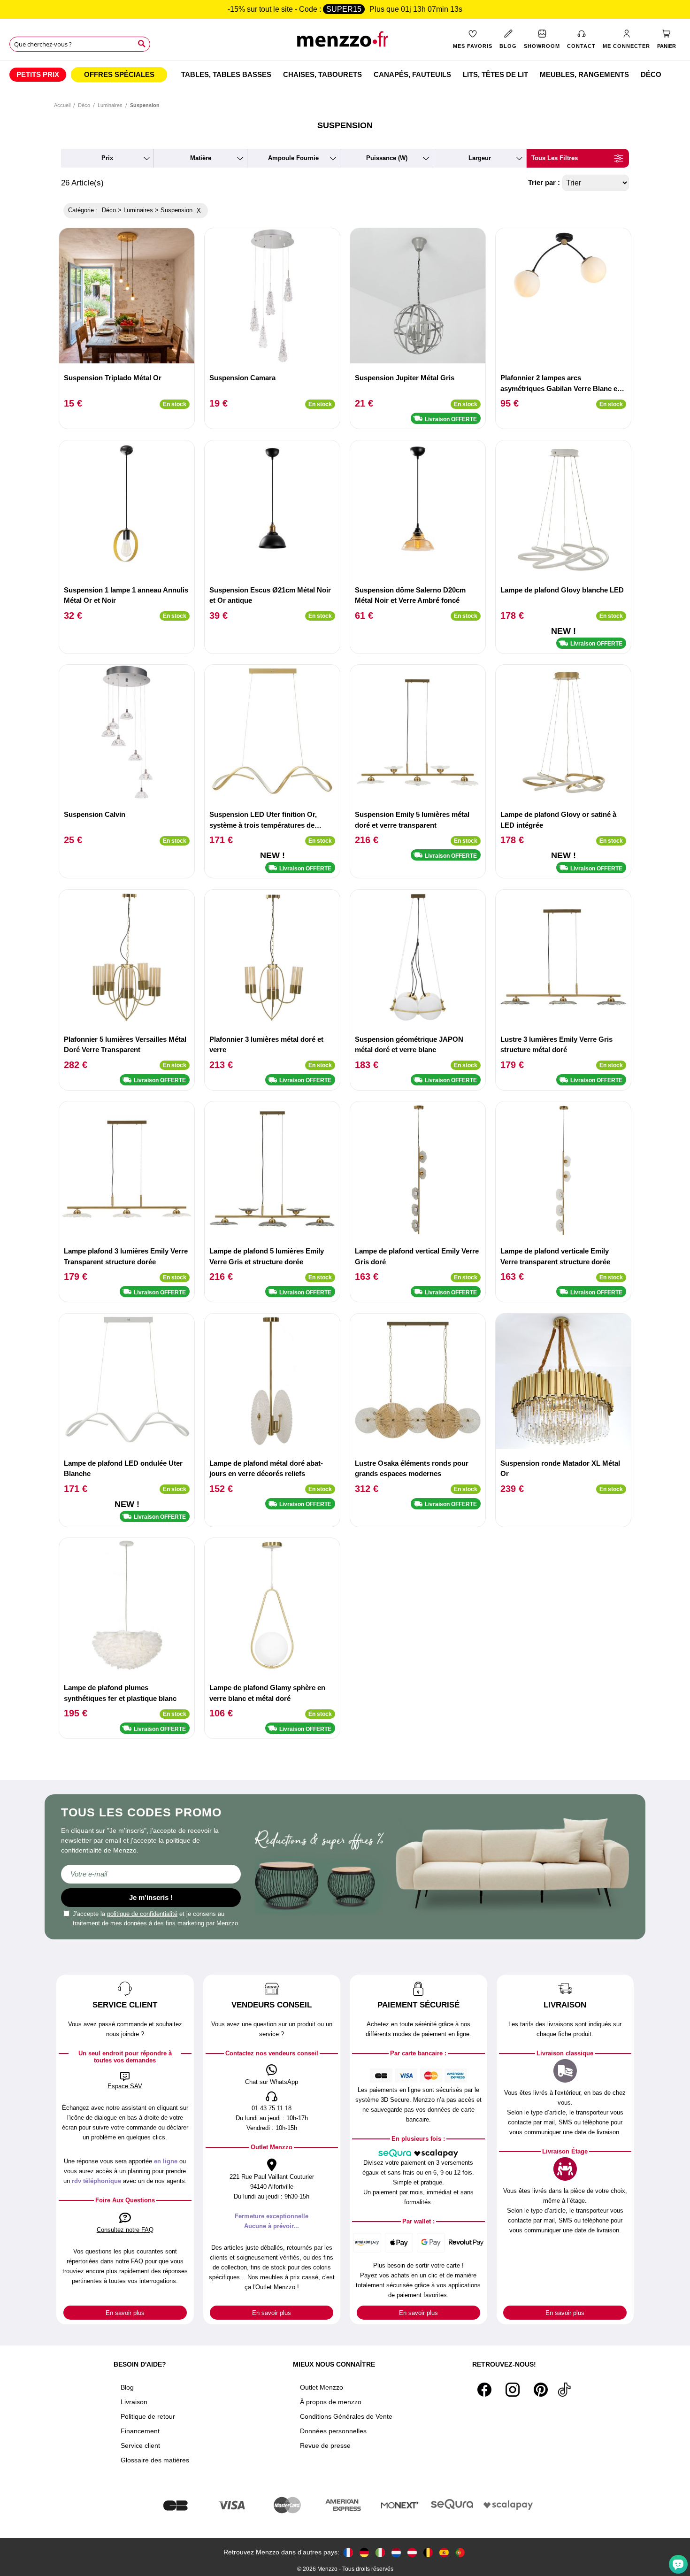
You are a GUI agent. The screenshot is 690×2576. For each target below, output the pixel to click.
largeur (480, 158)
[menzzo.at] (412, 2552)
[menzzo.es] (444, 2552)
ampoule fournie (293, 158)
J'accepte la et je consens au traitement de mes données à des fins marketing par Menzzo (155, 1919)
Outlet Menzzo (322, 2387)
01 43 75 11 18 (272, 2108)
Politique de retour (148, 2416)
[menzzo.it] (380, 2552)
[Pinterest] (541, 2390)
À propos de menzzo (331, 2402)
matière (201, 158)
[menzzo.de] (364, 2552)
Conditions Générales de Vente (346, 2416)
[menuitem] (38, 75)
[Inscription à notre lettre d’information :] (151, 1874)
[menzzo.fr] (348, 2552)
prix (107, 158)
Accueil (62, 105)
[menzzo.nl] (396, 2552)
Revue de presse (325, 2445)
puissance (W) (387, 158)
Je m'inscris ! (151, 1897)
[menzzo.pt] (460, 2552)
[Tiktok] (564, 2390)
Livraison (134, 2402)
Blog (127, 2387)
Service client (140, 2445)
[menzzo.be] (428, 2552)
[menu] (345, 75)
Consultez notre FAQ (125, 2230)
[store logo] (345, 42)
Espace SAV (125, 2086)
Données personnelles (333, 2431)
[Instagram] (513, 2390)
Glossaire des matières (155, 2460)
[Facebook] (484, 2390)
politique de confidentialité (142, 1914)
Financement (140, 2431)
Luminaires (110, 105)
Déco (84, 105)
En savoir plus (125, 2313)
